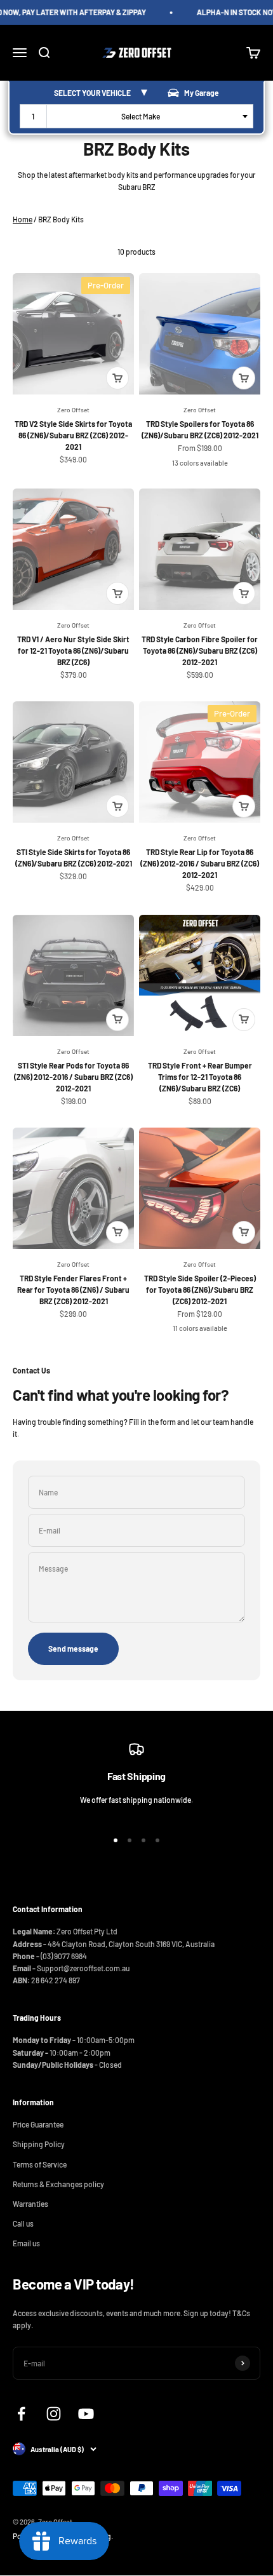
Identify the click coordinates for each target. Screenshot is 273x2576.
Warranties (30, 2204)
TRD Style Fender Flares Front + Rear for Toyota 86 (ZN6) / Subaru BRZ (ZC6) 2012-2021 (73, 1290)
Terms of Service (40, 2164)
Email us (26, 2243)
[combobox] (136, 116)
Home (23, 219)
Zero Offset (73, 410)
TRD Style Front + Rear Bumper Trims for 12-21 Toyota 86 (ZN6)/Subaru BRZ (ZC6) (200, 1077)
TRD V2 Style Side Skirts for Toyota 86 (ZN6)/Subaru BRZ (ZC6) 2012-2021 (73, 435)
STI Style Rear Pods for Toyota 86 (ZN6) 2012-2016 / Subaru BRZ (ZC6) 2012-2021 (73, 1077)
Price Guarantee (38, 2124)
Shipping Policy (39, 2144)
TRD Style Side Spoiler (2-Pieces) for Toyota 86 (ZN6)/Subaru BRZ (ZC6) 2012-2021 (200, 1290)
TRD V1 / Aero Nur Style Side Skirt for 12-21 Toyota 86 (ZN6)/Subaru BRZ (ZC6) (73, 651)
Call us (23, 2223)
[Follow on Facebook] (21, 2414)
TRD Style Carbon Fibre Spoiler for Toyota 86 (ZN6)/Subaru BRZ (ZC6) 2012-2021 (200, 651)
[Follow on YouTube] (86, 2414)
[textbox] (143, 116)
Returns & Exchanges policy (58, 2184)
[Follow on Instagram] (54, 2414)
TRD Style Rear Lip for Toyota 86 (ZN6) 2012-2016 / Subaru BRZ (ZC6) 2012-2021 (200, 863)
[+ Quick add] (117, 378)
